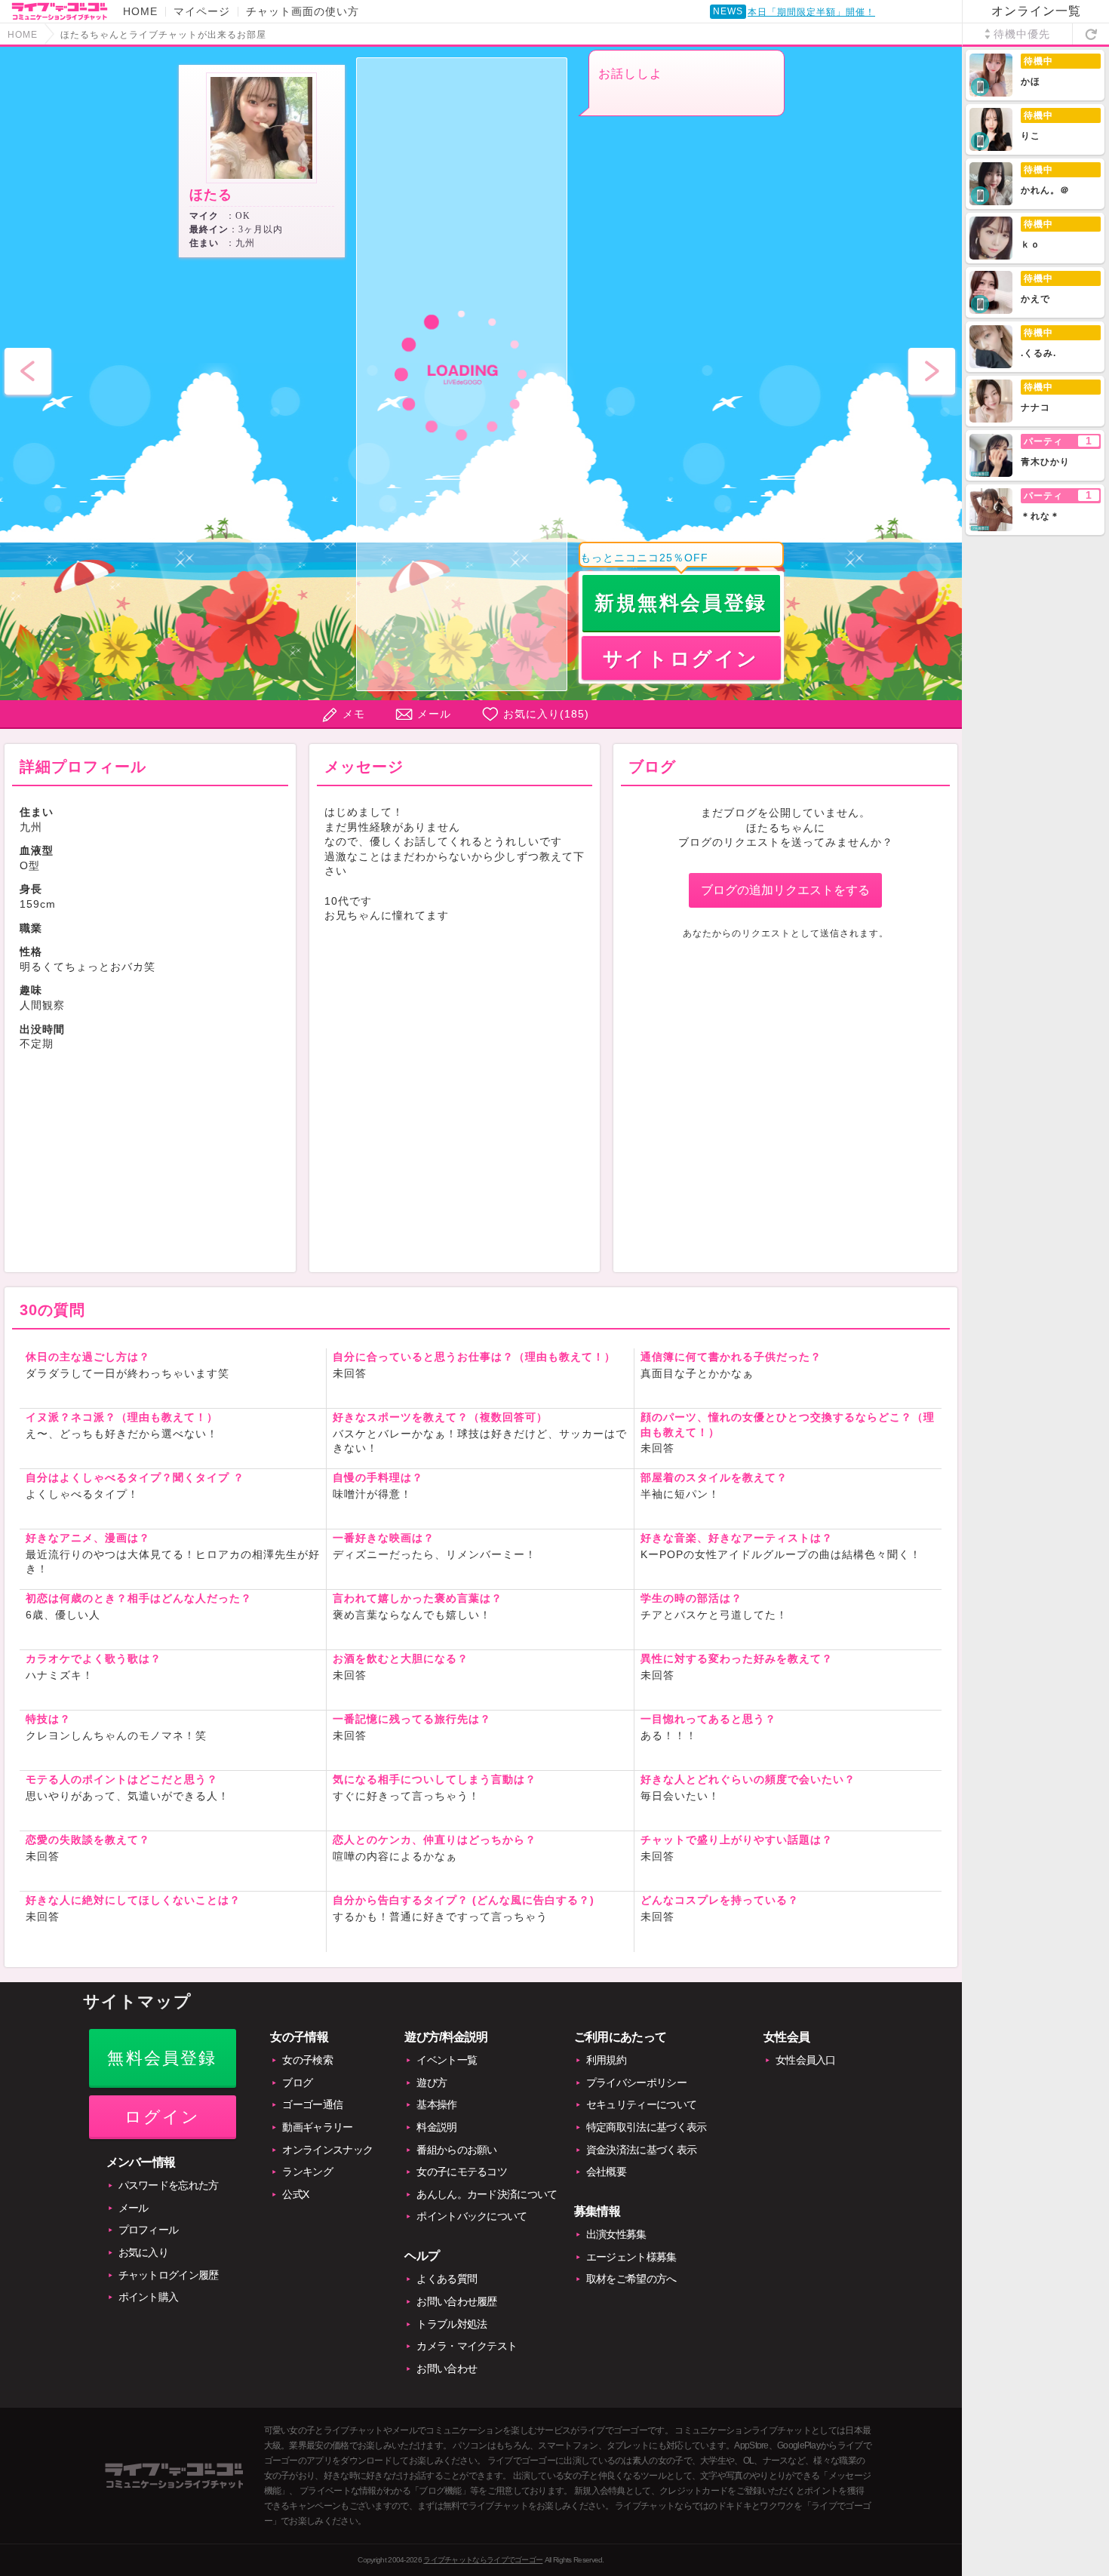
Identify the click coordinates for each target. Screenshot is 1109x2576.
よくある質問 (447, 2279)
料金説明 (436, 2127)
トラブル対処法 (452, 2324)
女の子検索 (307, 2060)
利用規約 (606, 2060)
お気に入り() (546, 714)
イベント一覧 (447, 2060)
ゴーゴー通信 (312, 2104)
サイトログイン (681, 659)
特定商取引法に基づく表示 (647, 2127)
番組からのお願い (456, 2150)
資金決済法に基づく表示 (641, 2150)
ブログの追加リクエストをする (785, 890)
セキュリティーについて (641, 2104)
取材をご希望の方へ (631, 2279)
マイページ (202, 11)
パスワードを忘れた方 (169, 2185)
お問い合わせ (447, 2369)
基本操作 (436, 2104)
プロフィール (149, 2230)
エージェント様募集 (631, 2257)
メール (434, 714)
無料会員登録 (162, 2058)
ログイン (163, 2117)
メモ (354, 714)
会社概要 (606, 2172)
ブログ (297, 2083)
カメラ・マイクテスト (467, 2346)
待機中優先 (1022, 34)
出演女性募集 (616, 2234)
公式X (295, 2194)
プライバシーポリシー (636, 2083)
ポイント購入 (149, 2297)
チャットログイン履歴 (169, 2275)
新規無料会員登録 (681, 603)
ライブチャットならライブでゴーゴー (483, 2560)
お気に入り (144, 2252)
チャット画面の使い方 (303, 11)
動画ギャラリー (317, 2127)
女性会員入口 (806, 2060)
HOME (140, 11)
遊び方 (432, 2083)
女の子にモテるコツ (462, 2172)
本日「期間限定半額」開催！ (811, 12)
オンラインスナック (327, 2150)
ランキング (307, 2172)
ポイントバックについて (472, 2216)
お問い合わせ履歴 (456, 2301)
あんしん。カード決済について (487, 2194)
